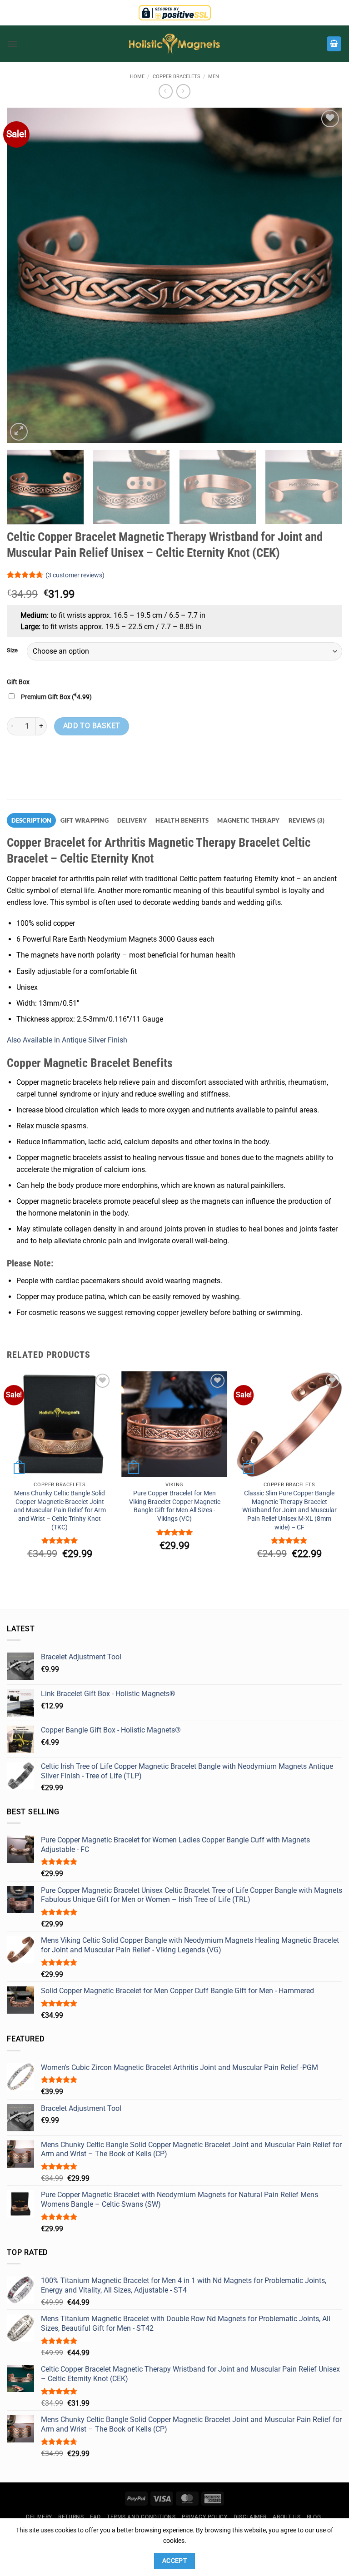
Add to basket (92, 726)
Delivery (39, 2517)
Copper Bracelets (177, 77)
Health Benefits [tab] (182, 820)
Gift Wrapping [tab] (85, 820)
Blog (314, 2517)
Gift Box (18, 682)
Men (214, 77)
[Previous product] (183, 91)
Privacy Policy (205, 2517)
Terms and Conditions (141, 2517)
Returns (71, 2517)
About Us (287, 2517)
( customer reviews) (75, 575)
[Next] (324, 275)
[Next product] (166, 91)
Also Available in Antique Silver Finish (67, 1040)
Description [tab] (32, 820)
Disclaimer (250, 2517)
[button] (12, 44)
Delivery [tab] (132, 820)
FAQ (95, 2517)
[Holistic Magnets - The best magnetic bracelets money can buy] (174, 44)
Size (12, 650)
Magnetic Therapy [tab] (248, 820)
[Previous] (25, 275)
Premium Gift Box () (56, 697)
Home (137, 77)
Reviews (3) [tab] (307, 820)
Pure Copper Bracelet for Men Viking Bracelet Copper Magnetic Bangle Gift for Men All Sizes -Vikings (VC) (175, 1506)
